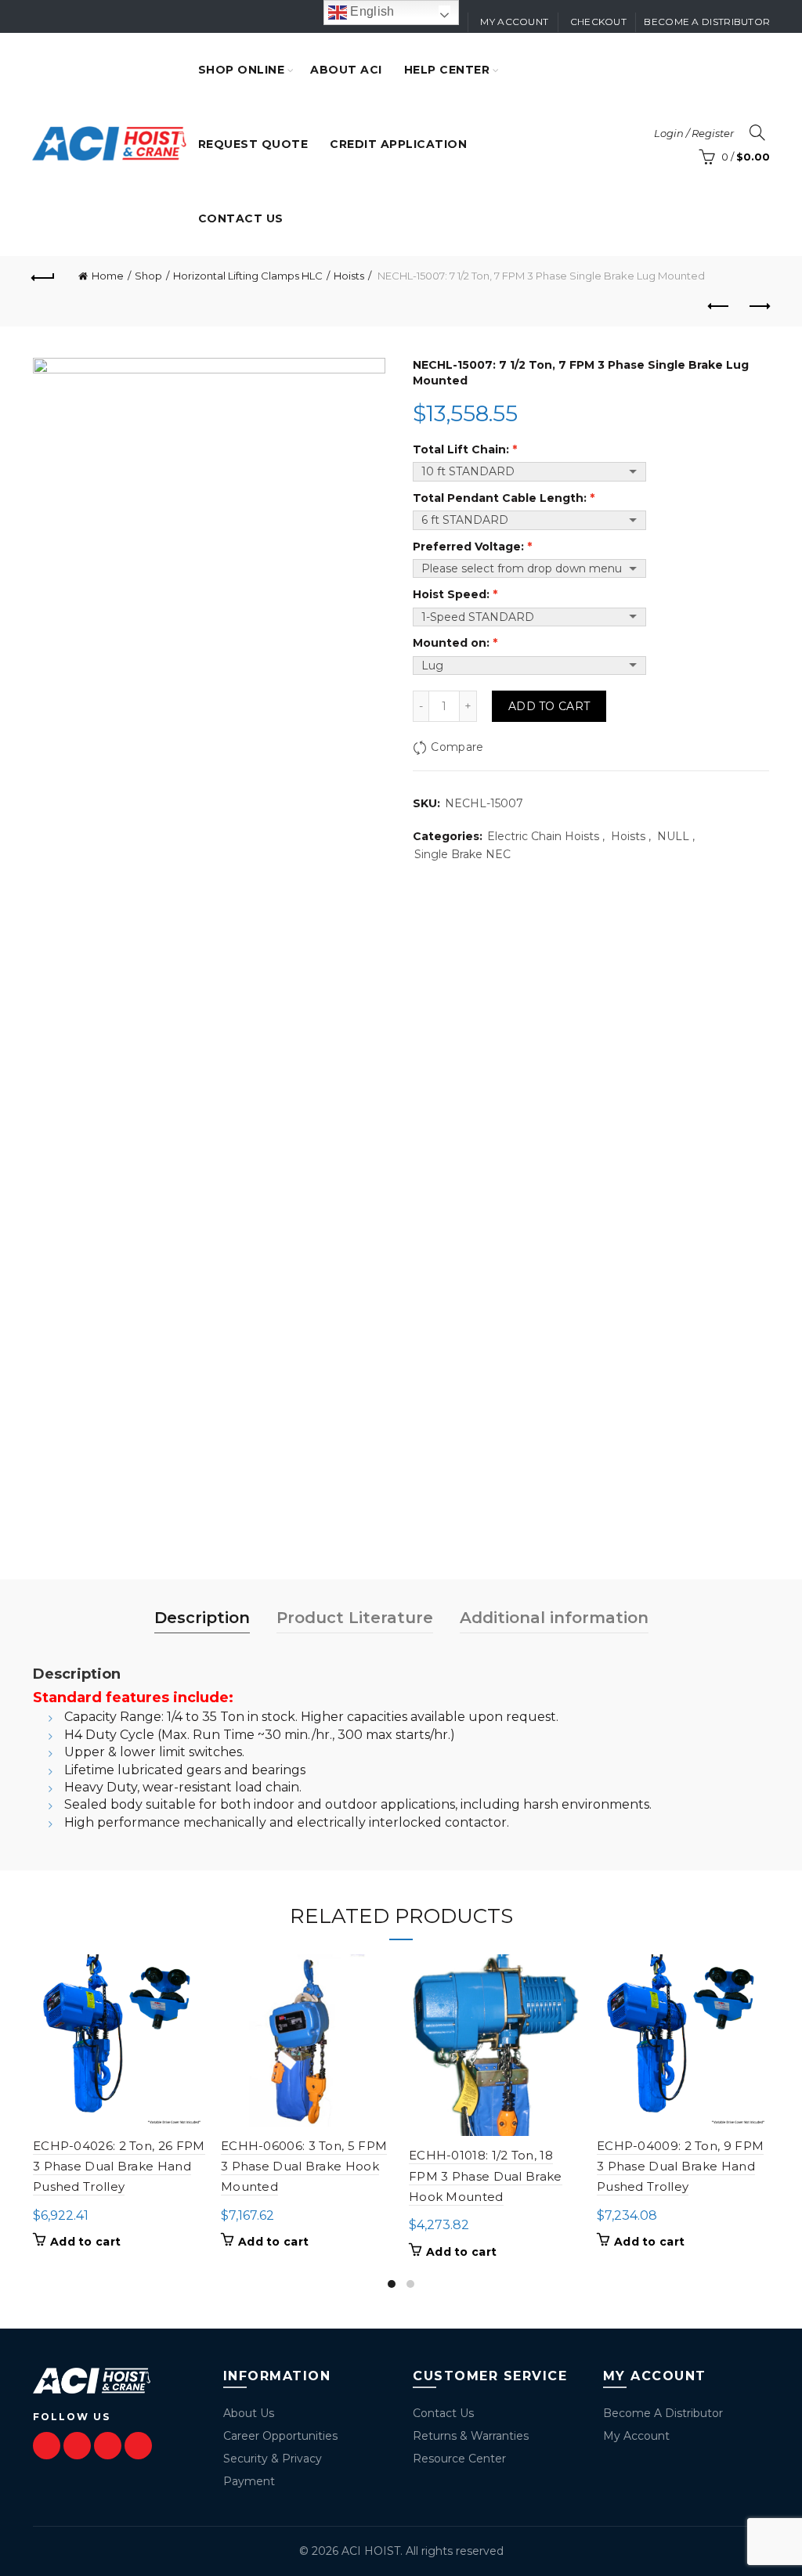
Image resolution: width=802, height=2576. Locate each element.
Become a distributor (707, 22)
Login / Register (694, 133)
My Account (636, 2436)
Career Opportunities (280, 2436)
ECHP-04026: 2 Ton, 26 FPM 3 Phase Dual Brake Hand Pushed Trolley (119, 2167)
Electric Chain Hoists (543, 836)
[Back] (44, 276)
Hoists (349, 276)
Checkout (598, 22)
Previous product (719, 307)
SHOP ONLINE (242, 70)
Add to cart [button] (85, 2242)
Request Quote (253, 144)
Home (108, 276)
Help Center (447, 70)
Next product (758, 307)
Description (202, 1618)
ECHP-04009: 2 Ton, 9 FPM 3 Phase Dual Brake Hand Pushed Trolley (680, 2167)
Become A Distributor (663, 2413)
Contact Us (443, 2413)
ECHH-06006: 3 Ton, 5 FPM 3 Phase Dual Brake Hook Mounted (304, 2167)
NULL (673, 836)
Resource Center (459, 2459)
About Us (249, 2413)
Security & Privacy (273, 2459)
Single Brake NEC (462, 854)
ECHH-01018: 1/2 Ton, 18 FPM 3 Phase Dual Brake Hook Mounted (486, 2176)
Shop (148, 276)
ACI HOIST (371, 2551)
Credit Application (398, 144)
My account (514, 22)
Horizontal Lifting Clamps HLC (248, 276)
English (370, 11)
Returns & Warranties (471, 2436)
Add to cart (549, 706)
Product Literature (355, 1618)
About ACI (346, 70)
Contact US (241, 218)
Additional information (554, 1618)
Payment (249, 2481)
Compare (457, 747)
